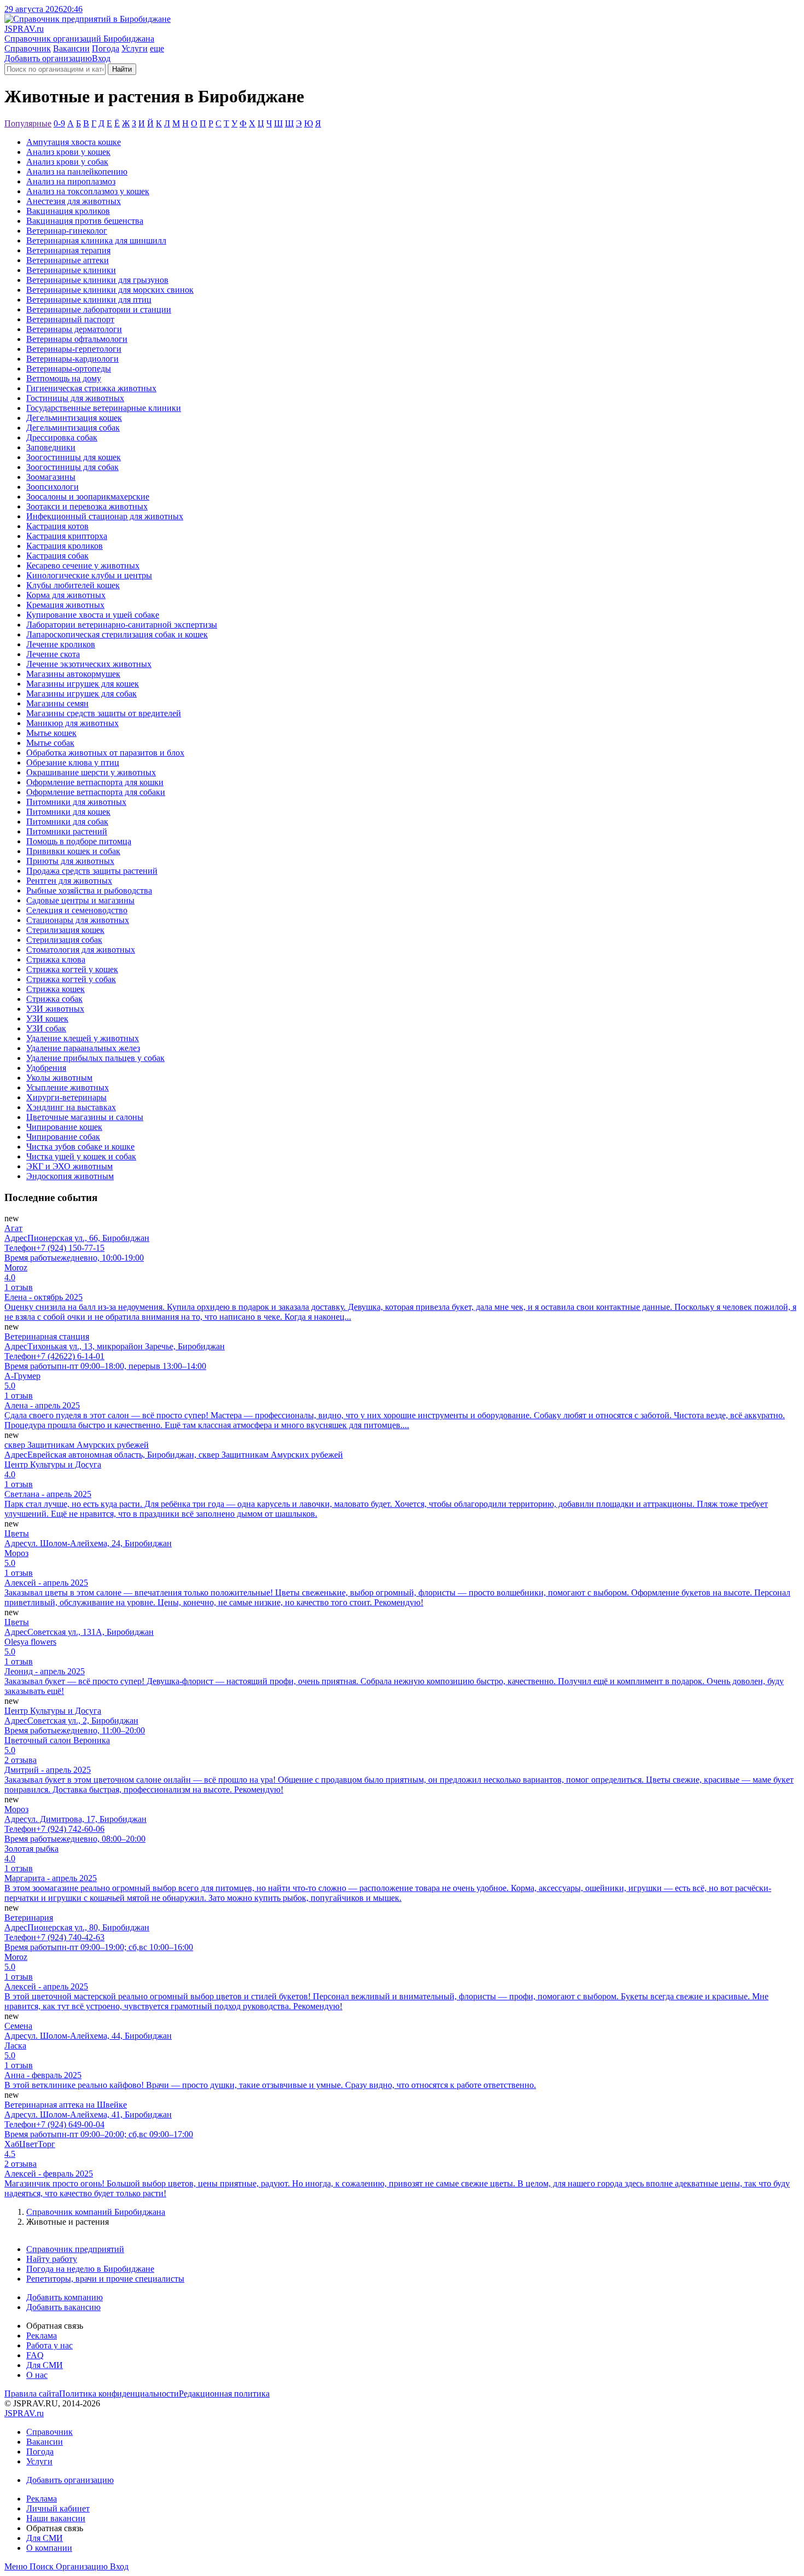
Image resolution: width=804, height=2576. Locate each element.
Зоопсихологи (53, 487)
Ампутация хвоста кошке (74, 142)
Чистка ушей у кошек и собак (81, 1156)
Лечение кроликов (61, 644)
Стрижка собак (54, 999)
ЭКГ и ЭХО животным (69, 1166)
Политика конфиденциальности (119, 2394)
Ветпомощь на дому (64, 378)
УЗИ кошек (47, 1019)
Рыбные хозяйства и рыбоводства (89, 890)
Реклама (42, 2336)
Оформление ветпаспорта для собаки (96, 792)
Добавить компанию (65, 2297)
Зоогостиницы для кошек (74, 457)
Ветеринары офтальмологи (77, 339)
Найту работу (52, 2259)
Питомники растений (67, 831)
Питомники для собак (67, 822)
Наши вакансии (56, 2518)
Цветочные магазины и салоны (85, 1117)
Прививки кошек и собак (73, 851)
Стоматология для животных (81, 950)
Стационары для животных (78, 920)
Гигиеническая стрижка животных (91, 388)
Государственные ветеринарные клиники (104, 408)
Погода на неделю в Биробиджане (90, 2269)
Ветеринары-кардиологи (72, 359)
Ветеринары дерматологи (74, 329)
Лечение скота (53, 654)
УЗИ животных (55, 1009)
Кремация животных (65, 605)
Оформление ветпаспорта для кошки (95, 782)
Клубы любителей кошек (73, 585)
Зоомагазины (51, 477)
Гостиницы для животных (75, 398)
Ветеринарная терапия (68, 250)
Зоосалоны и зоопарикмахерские (88, 497)
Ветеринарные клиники (71, 270)
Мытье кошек (51, 733)
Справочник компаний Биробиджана (96, 2212)
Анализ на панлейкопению (77, 172)
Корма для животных (66, 595)
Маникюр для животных (72, 723)
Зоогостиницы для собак (72, 467)
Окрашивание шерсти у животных (91, 772)
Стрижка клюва (56, 959)
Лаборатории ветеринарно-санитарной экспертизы (122, 625)
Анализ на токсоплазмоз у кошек (88, 191)
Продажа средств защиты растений (92, 871)
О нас (37, 2375)
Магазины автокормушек (73, 674)
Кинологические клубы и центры (89, 575)
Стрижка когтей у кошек (72, 969)
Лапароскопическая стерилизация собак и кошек (117, 634)
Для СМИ (45, 2365)
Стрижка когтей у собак (71, 979)
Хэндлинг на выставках (71, 1107)
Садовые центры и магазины (80, 900)
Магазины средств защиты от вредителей (104, 713)
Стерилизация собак (64, 940)
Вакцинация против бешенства (85, 221)
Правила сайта (32, 2394)
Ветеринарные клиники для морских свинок (110, 290)
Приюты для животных (70, 861)
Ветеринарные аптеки (68, 260)
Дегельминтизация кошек (74, 418)
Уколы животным (59, 1078)
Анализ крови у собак (67, 162)
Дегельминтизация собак (73, 428)
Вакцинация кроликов (68, 211)
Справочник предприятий (75, 2249)
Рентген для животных (69, 881)
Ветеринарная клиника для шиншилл (96, 240)
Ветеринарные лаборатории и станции (99, 309)
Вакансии (71, 48)
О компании (49, 2548)
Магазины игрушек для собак (81, 694)
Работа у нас (49, 2345)
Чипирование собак (63, 1137)
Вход (101, 58)
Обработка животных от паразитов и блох (105, 753)
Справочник (28, 48)
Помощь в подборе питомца (79, 841)
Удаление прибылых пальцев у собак (95, 1058)
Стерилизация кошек (65, 930)
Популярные (28, 123)
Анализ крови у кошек (68, 152)
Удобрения (46, 1068)
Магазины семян (57, 703)
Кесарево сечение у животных (83, 565)
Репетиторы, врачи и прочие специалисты (105, 2279)
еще (157, 48)
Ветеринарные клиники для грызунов (97, 280)
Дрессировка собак (62, 437)
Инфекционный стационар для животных (105, 516)
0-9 (59, 123)
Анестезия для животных (74, 201)
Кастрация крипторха (67, 536)
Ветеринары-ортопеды (69, 369)
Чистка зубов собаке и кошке (80, 1147)
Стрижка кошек (56, 989)
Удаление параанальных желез (83, 1048)
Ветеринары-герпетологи (74, 349)
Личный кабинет (58, 2508)
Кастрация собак (57, 556)
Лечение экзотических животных (89, 664)
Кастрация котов (57, 526)
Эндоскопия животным (70, 1176)
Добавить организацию (48, 58)
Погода (106, 48)
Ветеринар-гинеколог (67, 231)
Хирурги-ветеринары (66, 1097)
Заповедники (51, 447)
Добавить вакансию (63, 2307)
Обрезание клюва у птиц (73, 762)
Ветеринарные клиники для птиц (89, 300)
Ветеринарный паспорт (70, 319)
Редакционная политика (224, 2394)
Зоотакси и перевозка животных (87, 506)
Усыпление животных (68, 1087)
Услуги (135, 48)
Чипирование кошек (64, 1127)
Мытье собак (50, 743)
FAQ (35, 2355)
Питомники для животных (76, 802)
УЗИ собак (46, 1028)
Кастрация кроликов (65, 546)
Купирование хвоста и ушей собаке (93, 615)
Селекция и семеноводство (77, 910)
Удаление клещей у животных (83, 1038)
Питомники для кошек (68, 812)
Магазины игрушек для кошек (83, 684)
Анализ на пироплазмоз (71, 181)
